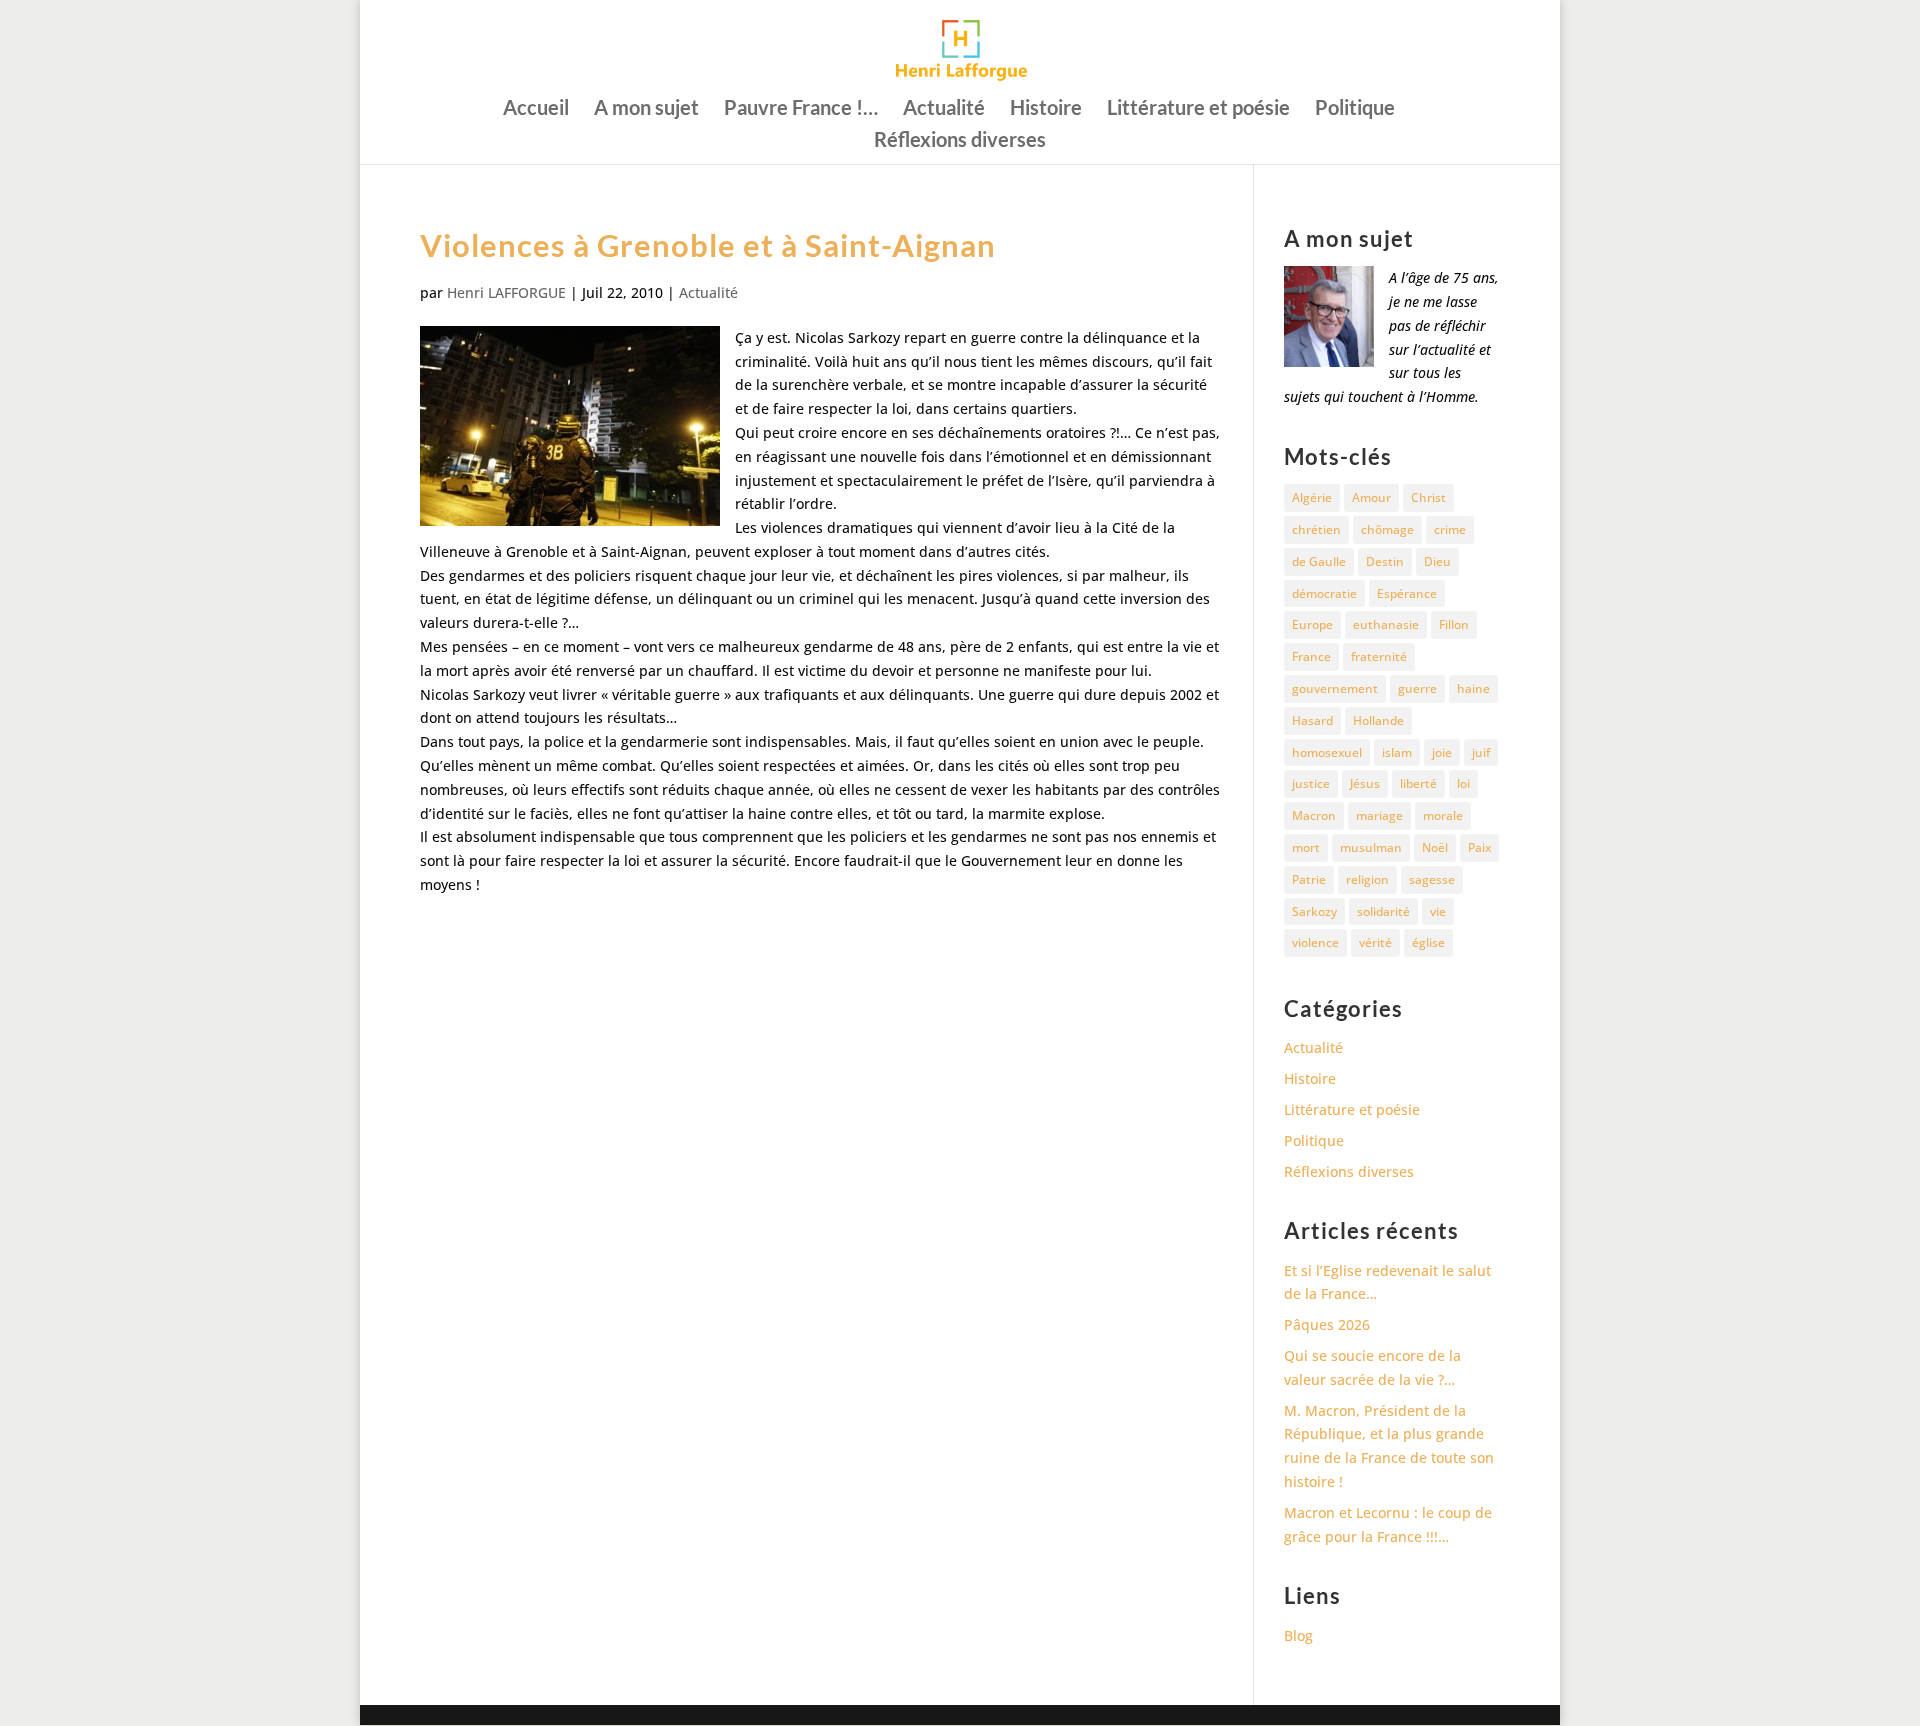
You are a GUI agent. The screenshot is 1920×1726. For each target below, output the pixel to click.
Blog (1298, 1635)
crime (1450, 529)
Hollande (1378, 720)
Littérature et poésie (1198, 109)
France (1311, 656)
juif (1481, 752)
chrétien (1316, 529)
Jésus (1365, 783)
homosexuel (1327, 752)
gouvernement (1335, 688)
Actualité (944, 109)
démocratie (1324, 593)
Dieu (1437, 561)
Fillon (1454, 624)
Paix (1479, 847)
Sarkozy (1314, 911)
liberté (1418, 783)
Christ (1428, 497)
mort (1306, 847)
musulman (1371, 847)
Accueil (536, 109)
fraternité (1379, 656)
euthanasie (1386, 624)
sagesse (1432, 879)
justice (1311, 783)
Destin (1385, 561)
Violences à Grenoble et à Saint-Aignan (708, 245)
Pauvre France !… (801, 109)
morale (1443, 815)
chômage (1387, 529)
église (1428, 942)
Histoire (1046, 109)
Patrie (1309, 879)
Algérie (1312, 497)
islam (1397, 752)
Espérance (1407, 593)
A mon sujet (646, 109)
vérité (1375, 942)
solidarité (1383, 911)
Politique (1355, 109)
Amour (1371, 497)
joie (1442, 752)
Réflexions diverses (960, 141)
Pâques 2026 (1327, 1324)
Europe (1312, 624)
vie (1438, 911)
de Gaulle (1319, 561)
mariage (1379, 815)
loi (1463, 783)
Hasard (1312, 720)
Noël (1435, 847)
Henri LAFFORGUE (506, 292)
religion (1367, 879)
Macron (1314, 815)
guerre (1417, 688)
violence (1315, 942)
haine (1473, 688)
